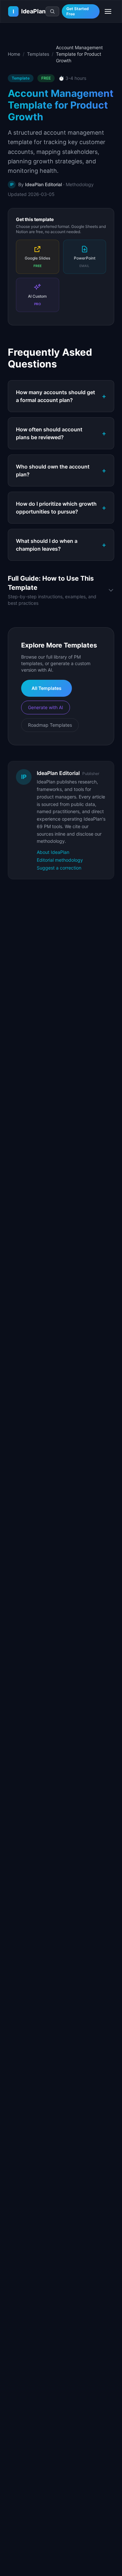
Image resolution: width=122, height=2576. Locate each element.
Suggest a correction (59, 868)
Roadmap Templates (50, 725)
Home (14, 54)
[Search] (52, 11)
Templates (38, 54)
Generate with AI (46, 707)
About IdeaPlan (53, 852)
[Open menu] (108, 11)
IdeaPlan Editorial (43, 184)
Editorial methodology (60, 860)
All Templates (47, 688)
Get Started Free (78, 11)
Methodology (80, 184)
